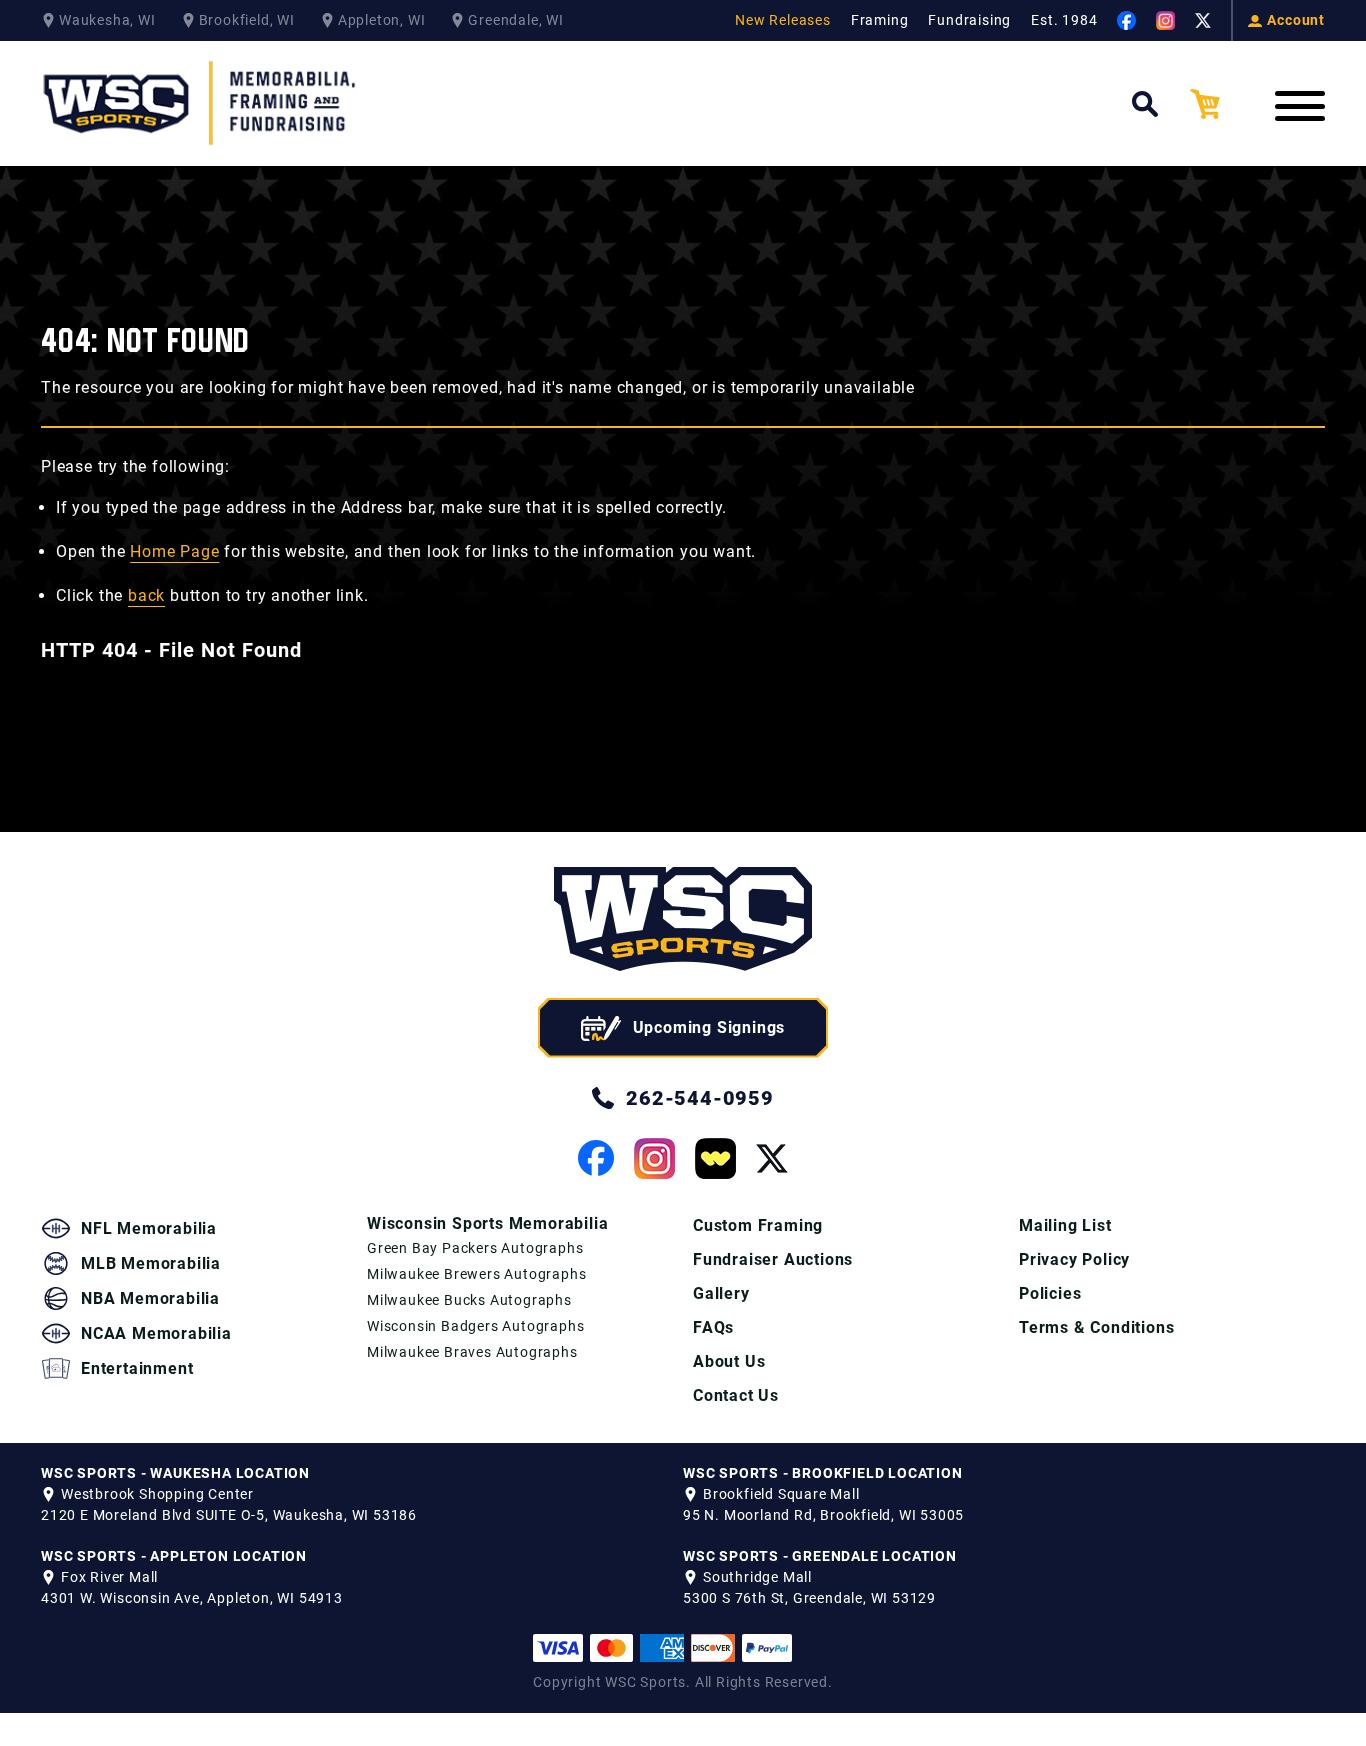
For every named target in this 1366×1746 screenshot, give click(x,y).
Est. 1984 (1064, 20)
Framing (880, 20)
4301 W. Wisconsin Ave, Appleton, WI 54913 (192, 1598)
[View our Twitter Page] (1203, 21)
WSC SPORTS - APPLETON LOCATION (174, 1556)
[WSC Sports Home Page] (201, 103)
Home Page (174, 551)
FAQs (713, 1327)
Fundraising (969, 20)
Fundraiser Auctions (773, 1259)
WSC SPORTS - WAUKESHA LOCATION (175, 1473)
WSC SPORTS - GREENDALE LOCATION (820, 1556)
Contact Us (736, 1395)
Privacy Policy (1074, 1259)
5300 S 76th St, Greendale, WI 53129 (809, 1598)
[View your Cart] (1220, 104)
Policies (1050, 1293)
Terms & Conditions (1096, 1327)
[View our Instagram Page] (1165, 20)
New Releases (783, 20)
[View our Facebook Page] (1126, 20)
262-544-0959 (700, 1098)
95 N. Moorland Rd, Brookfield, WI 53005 (823, 1515)
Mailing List (1065, 1225)
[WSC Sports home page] (683, 922)
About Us (729, 1361)
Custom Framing (758, 1225)
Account (1296, 20)
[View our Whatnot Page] (715, 1158)
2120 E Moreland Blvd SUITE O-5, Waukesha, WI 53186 (229, 1515)
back (146, 595)
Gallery (721, 1293)
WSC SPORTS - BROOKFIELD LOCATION (823, 1473)
